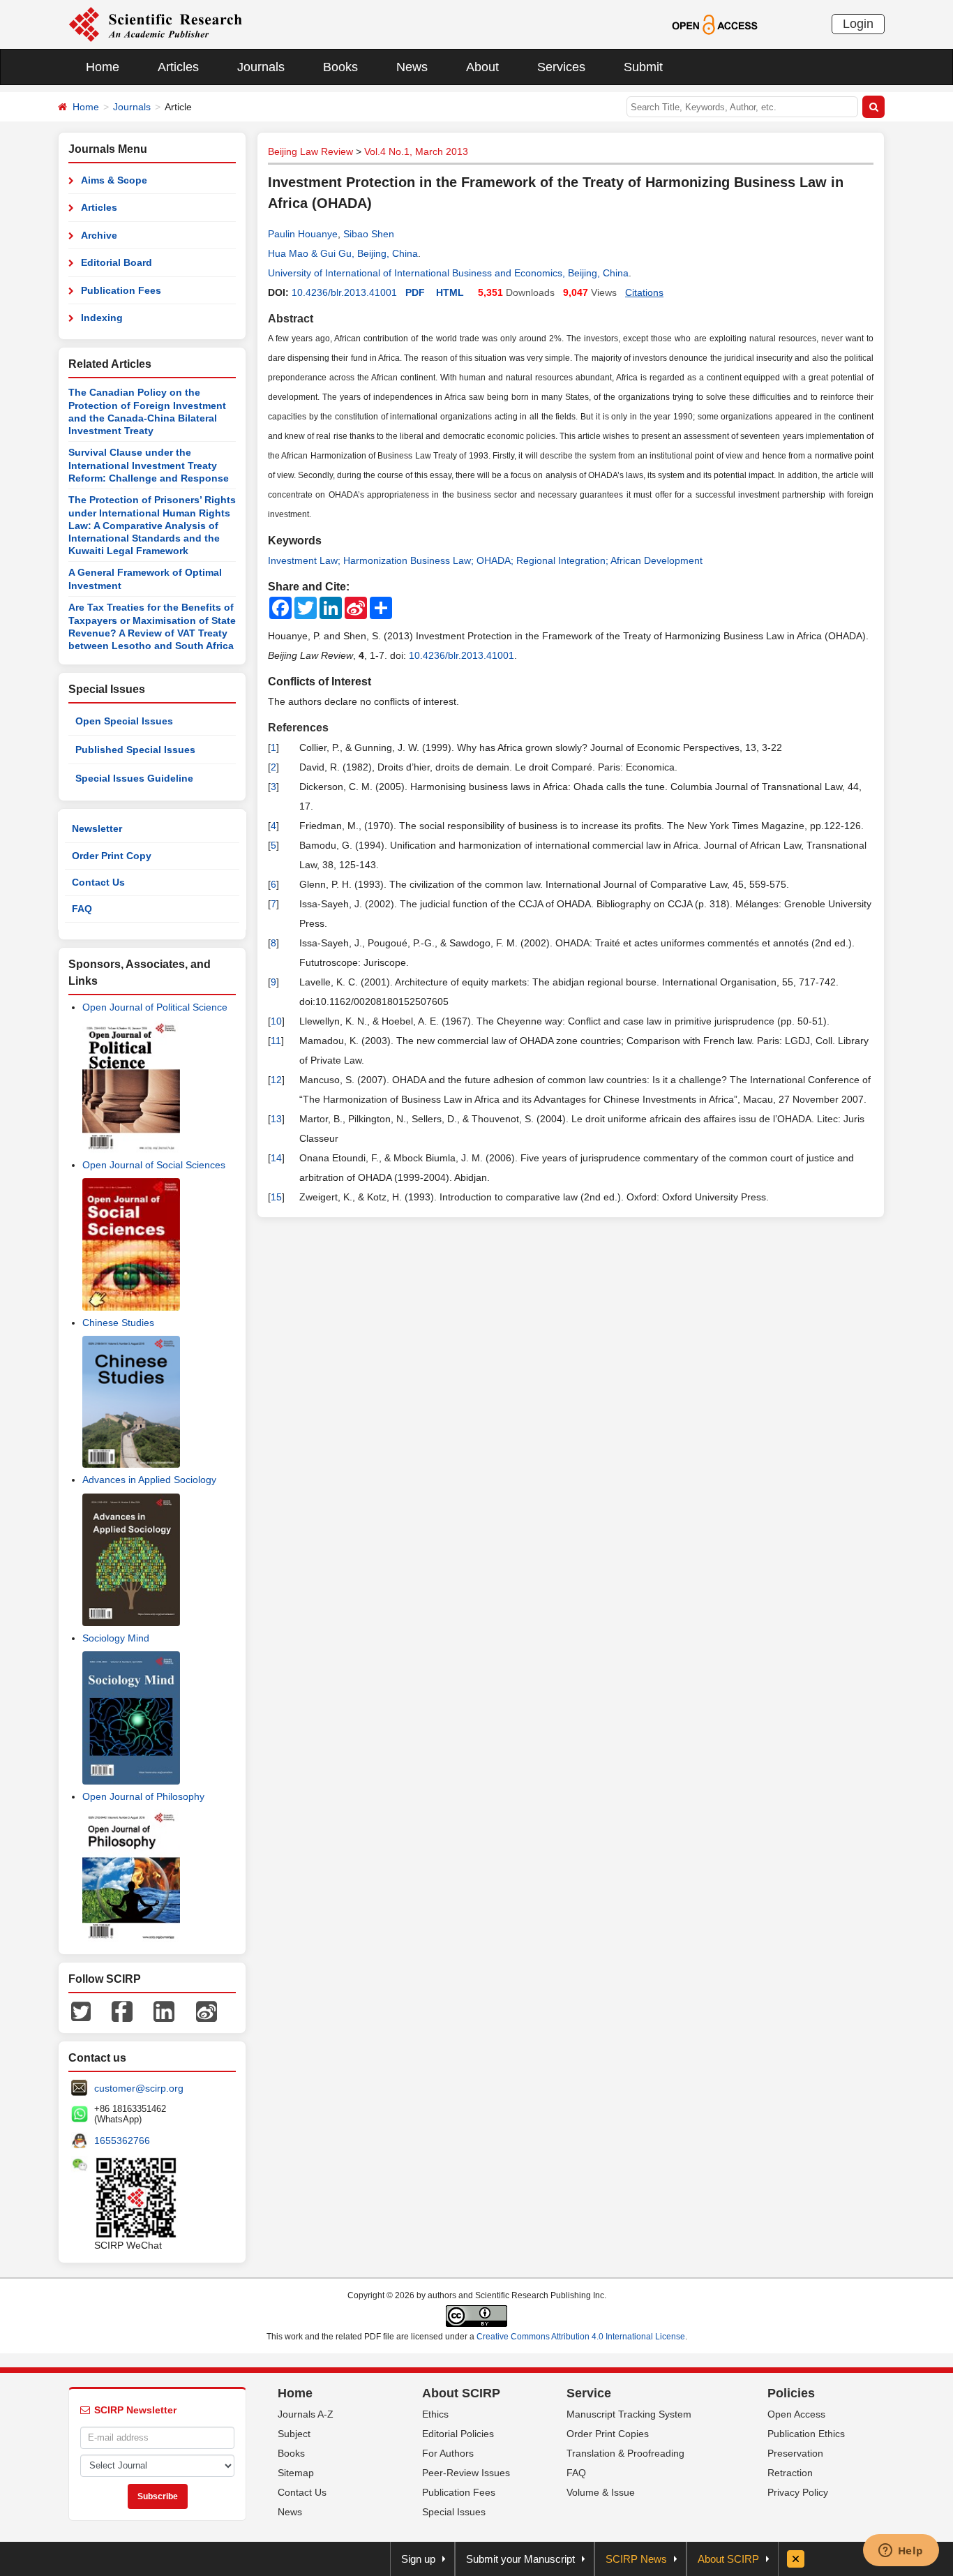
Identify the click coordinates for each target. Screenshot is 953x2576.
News (412, 67)
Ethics (435, 2414)
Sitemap (296, 2473)
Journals (261, 67)
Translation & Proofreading (625, 2453)
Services (561, 67)
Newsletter (97, 828)
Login (858, 24)
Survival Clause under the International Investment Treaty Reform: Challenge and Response (149, 465)
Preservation (795, 2453)
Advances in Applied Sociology (149, 1480)
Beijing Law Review (310, 151)
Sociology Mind (116, 1638)
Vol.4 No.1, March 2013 (416, 151)
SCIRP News (636, 2559)
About (482, 67)
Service (589, 2393)
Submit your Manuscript (520, 2559)
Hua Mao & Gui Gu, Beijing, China (343, 253)
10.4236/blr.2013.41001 (344, 292)
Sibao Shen (369, 234)
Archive (99, 235)
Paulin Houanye (303, 234)
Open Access (796, 2414)
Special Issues (454, 2512)
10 (276, 1021)
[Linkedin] (164, 2011)
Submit (643, 67)
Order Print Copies (608, 2434)
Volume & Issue (601, 2492)
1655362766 (122, 2141)
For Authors (448, 2453)
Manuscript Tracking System (629, 2414)
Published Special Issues (135, 750)
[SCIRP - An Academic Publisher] (155, 24)
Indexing (102, 318)
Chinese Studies (118, 1323)
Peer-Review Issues (466, 2473)
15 (276, 1197)
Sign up (418, 2559)
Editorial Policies (458, 2434)
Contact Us (98, 882)
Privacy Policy (798, 2492)
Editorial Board (117, 262)
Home (103, 67)
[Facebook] (122, 2011)
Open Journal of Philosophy (143, 1796)
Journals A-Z (306, 2414)
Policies (791, 2393)
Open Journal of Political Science (155, 1007)
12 (276, 1080)
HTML (450, 292)
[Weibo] (207, 2011)
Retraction (790, 2473)
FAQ (82, 909)
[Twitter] (81, 2011)
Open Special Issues (124, 721)
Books (340, 67)
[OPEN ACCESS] (715, 24)
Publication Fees (121, 290)
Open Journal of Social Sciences (154, 1165)
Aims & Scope (114, 180)
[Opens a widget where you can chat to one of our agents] (901, 2552)
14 (276, 1158)
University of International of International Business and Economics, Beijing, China (448, 273)
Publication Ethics (806, 2434)
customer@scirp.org (139, 2088)
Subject (294, 2434)
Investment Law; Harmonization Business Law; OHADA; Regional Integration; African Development (485, 560)
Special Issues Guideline (134, 778)
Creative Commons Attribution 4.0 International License (581, 2337)
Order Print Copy (112, 856)
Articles (178, 67)
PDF (415, 292)
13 (276, 1119)
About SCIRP (461, 2393)
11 (276, 1041)
